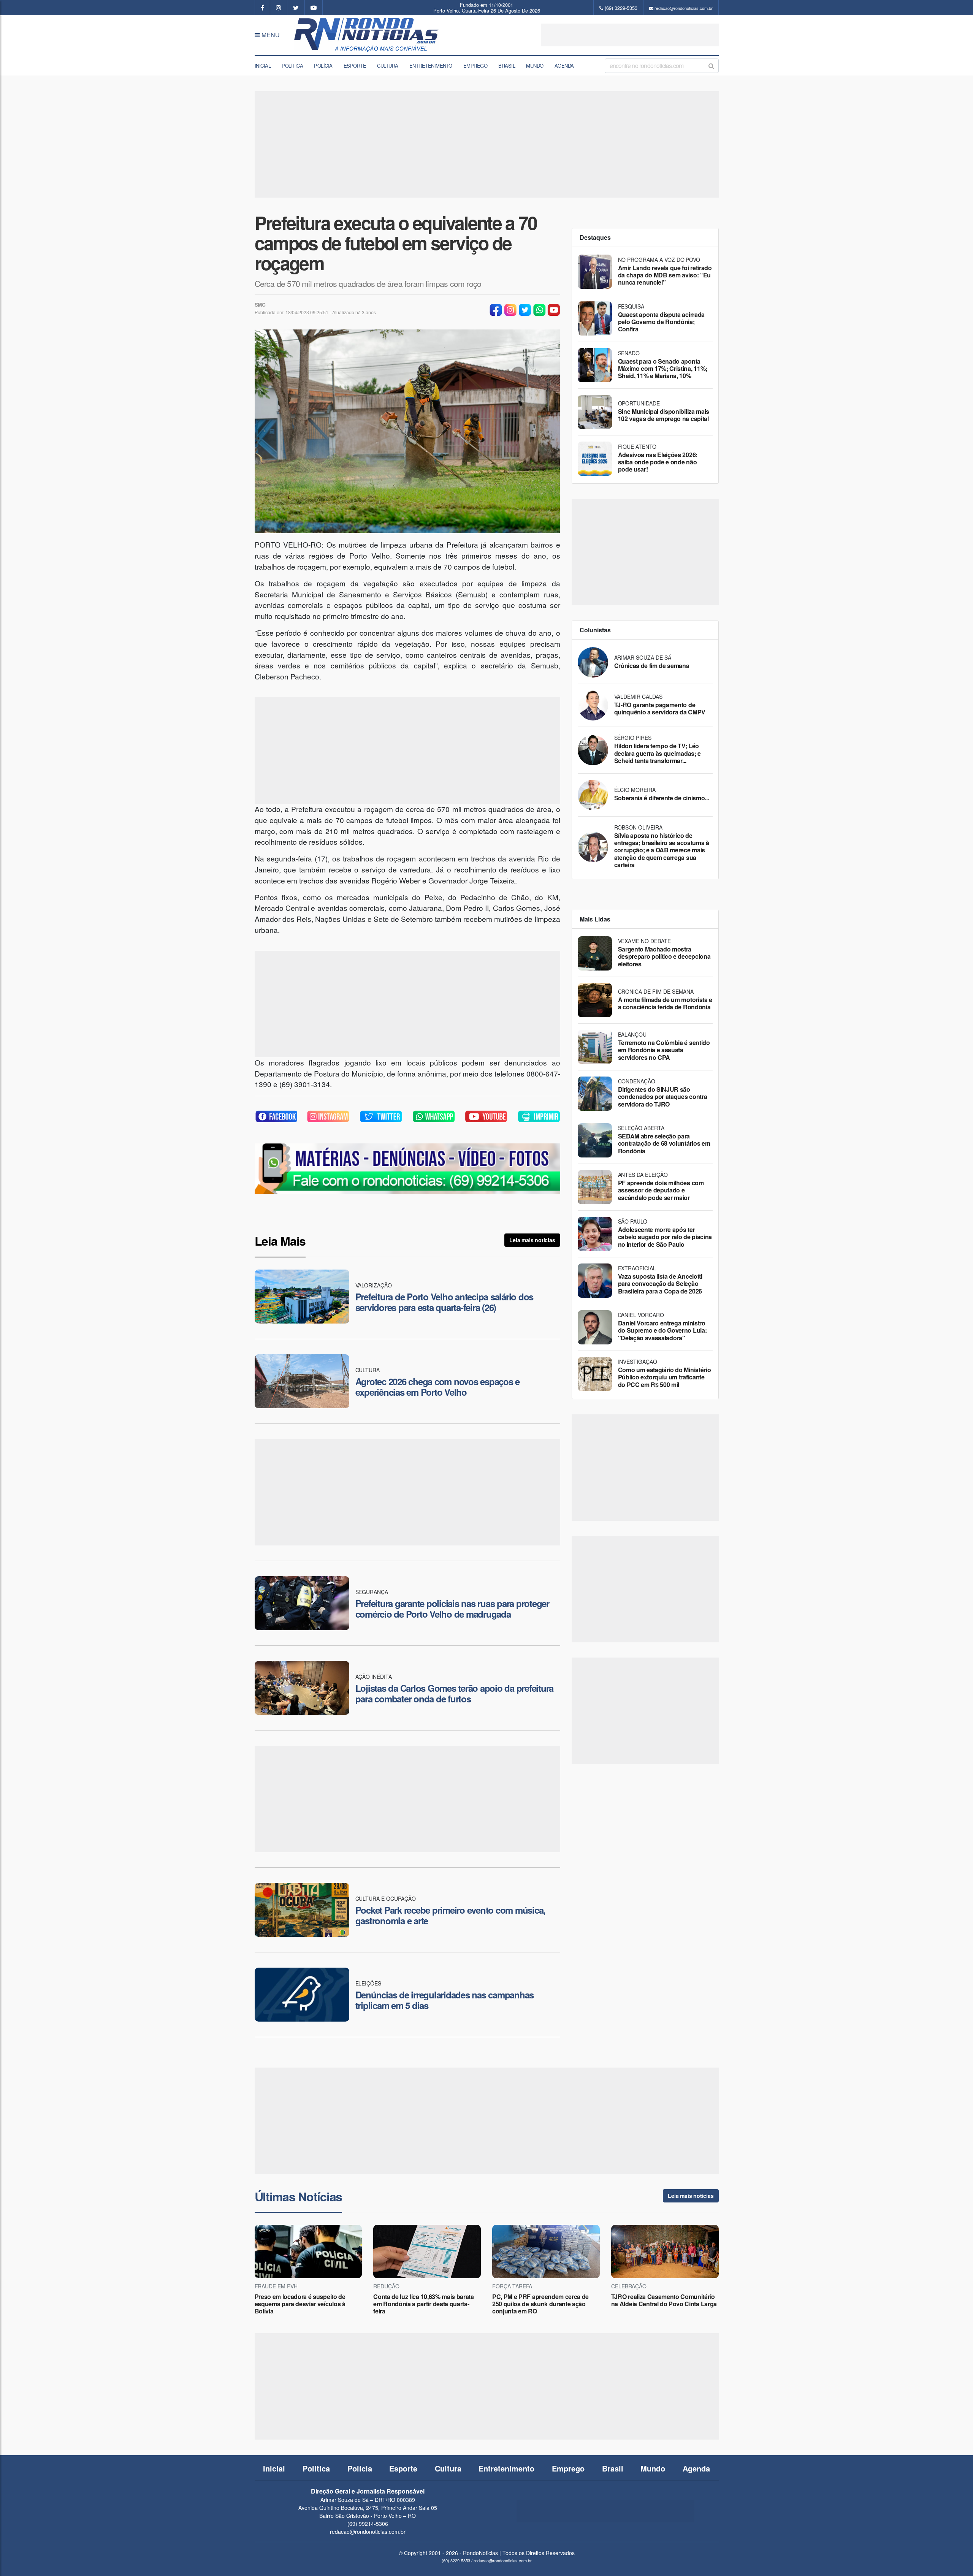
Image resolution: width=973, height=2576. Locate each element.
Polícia (323, 66)
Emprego (475, 66)
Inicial (263, 66)
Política (292, 66)
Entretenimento (431, 66)
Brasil (507, 66)
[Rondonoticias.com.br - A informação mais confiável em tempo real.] (368, 35)
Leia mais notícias (532, 1240)
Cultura (388, 66)
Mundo (535, 66)
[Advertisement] (630, 35)
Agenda (564, 66)
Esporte (355, 66)
